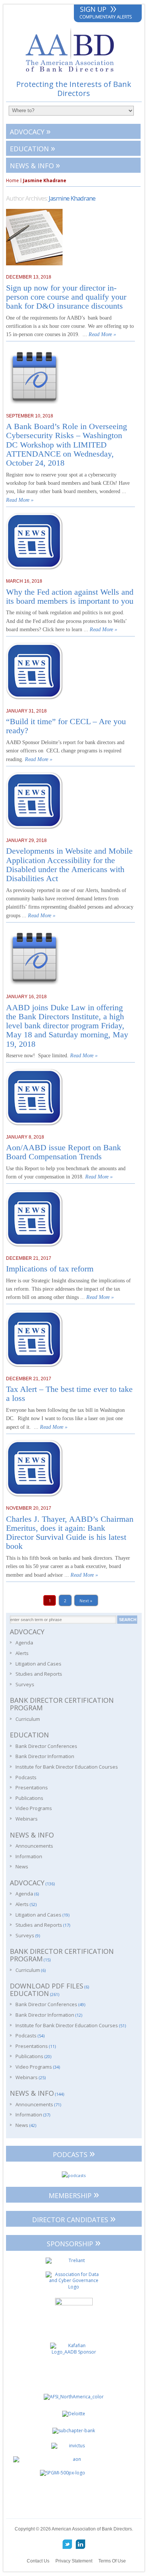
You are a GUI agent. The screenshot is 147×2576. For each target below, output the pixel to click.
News (22, 1867)
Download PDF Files (47, 1986)
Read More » (102, 334)
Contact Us (38, 2561)
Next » (86, 1600)
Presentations (32, 1787)
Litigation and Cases (38, 1664)
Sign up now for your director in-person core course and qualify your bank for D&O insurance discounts (66, 297)
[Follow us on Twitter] (67, 2544)
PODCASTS (74, 2153)
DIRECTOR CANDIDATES (74, 2218)
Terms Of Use (112, 2561)
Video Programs (34, 1808)
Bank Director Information (45, 1756)
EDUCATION (32, 148)
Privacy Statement (74, 2561)
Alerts (22, 1653)
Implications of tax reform (50, 1269)
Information (29, 1856)
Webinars (27, 1819)
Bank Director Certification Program (62, 1704)
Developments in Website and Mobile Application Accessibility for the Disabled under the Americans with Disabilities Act (69, 865)
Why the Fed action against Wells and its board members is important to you (70, 597)
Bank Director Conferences (46, 1746)
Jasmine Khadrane (72, 198)
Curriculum (28, 1719)
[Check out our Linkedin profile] (80, 2544)
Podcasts (26, 1777)
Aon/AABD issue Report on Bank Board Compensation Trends (64, 1152)
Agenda (24, 1643)
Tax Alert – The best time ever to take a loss (69, 1394)
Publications (29, 1798)
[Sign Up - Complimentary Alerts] (108, 14)
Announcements (34, 1846)
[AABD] (74, 75)
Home (12, 181)
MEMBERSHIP (74, 2194)
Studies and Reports (39, 1674)
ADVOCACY (30, 131)
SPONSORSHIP (74, 2242)
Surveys (25, 1684)
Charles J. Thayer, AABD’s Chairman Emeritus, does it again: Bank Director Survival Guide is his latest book (70, 1533)
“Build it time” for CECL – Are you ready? (66, 726)
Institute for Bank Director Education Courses (67, 1767)
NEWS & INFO (35, 165)
